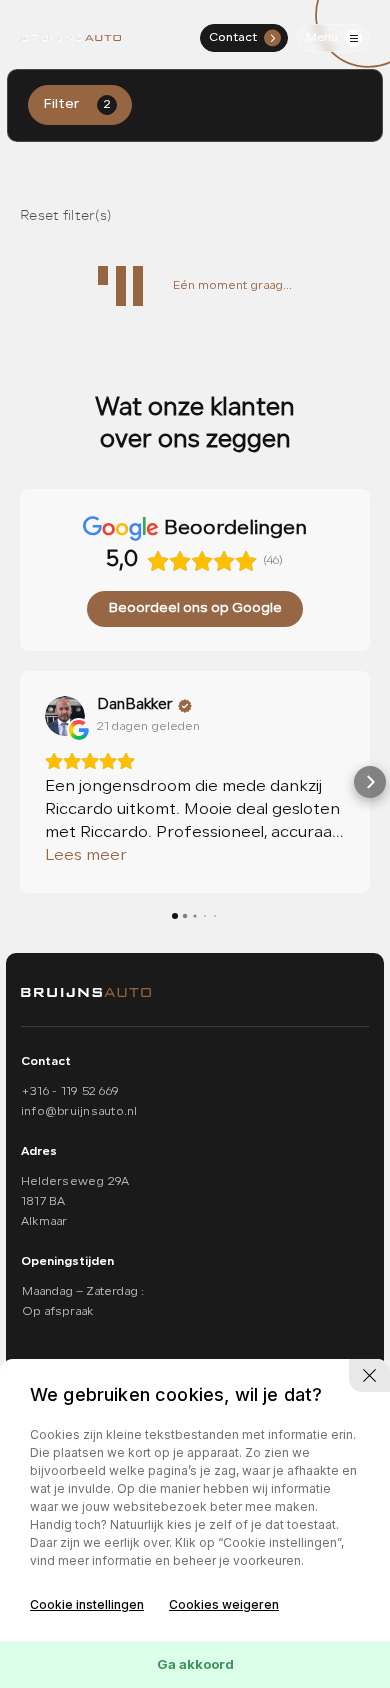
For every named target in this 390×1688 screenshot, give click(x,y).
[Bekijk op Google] (65, 716)
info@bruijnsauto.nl (79, 1112)
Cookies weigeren (224, 1604)
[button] (20, 782)
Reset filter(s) (65, 215)
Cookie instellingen (87, 1604)
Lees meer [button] (86, 856)
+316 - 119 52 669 (70, 1092)
